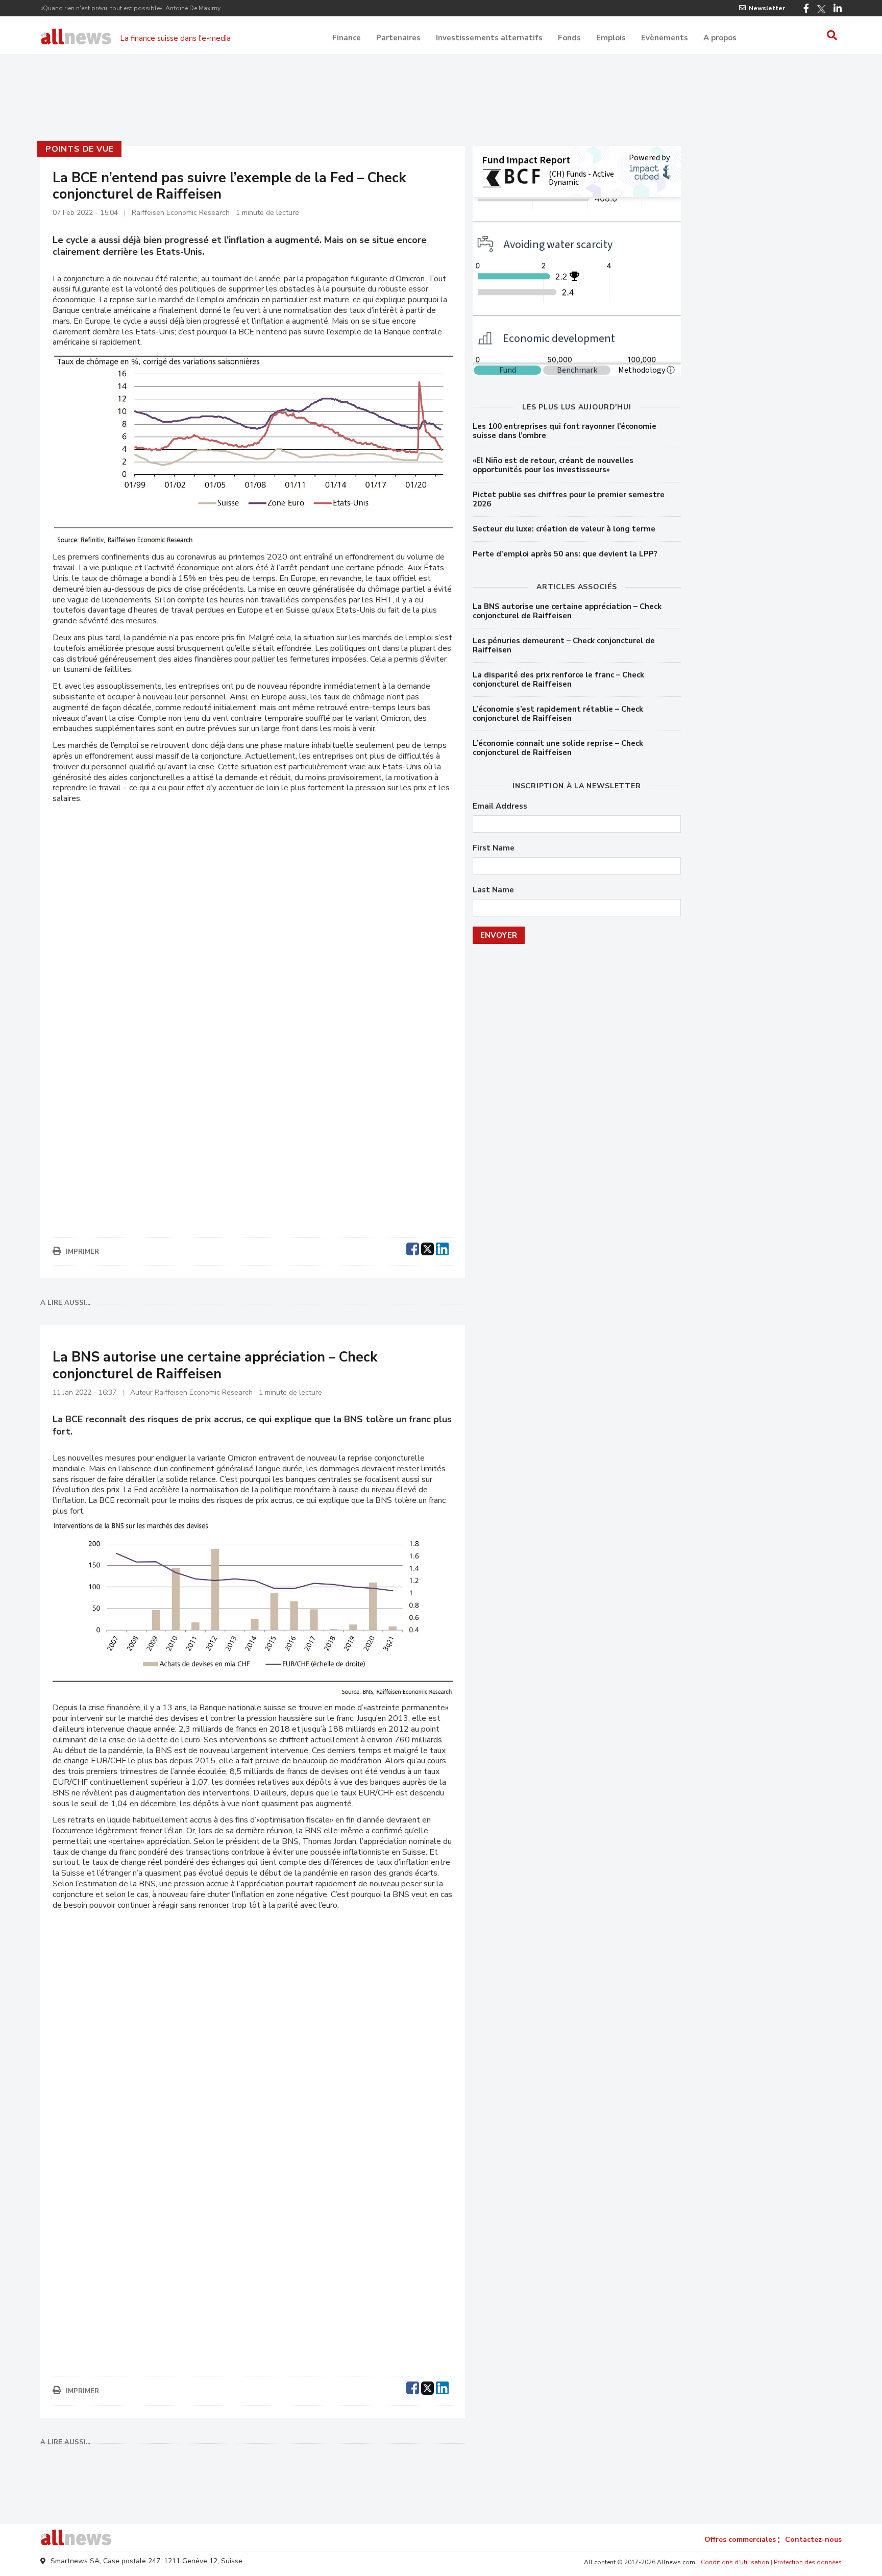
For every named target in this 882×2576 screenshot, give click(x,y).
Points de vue (79, 149)
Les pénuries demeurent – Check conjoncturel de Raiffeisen (564, 645)
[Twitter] (821, 9)
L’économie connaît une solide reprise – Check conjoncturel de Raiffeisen (558, 748)
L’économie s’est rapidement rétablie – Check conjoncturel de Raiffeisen (558, 714)
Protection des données (808, 2562)
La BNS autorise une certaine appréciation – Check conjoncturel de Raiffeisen (567, 611)
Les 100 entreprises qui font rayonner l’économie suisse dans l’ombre (565, 431)
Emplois (611, 38)
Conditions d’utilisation (735, 2562)
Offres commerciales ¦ (742, 2539)
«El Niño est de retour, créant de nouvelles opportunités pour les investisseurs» (553, 465)
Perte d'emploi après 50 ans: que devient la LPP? (565, 554)
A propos (720, 38)
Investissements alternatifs (489, 38)
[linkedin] (442, 1248)
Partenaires (398, 38)
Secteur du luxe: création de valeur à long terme (564, 529)
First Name (494, 848)
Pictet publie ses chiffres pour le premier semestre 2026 (569, 499)
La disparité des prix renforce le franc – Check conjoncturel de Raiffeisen (558, 679)
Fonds (569, 38)
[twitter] (427, 1248)
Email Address (500, 806)
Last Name (493, 890)
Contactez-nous (813, 2539)
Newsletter (767, 8)
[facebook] (413, 1248)
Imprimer (82, 1252)
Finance (347, 38)
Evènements (665, 38)
